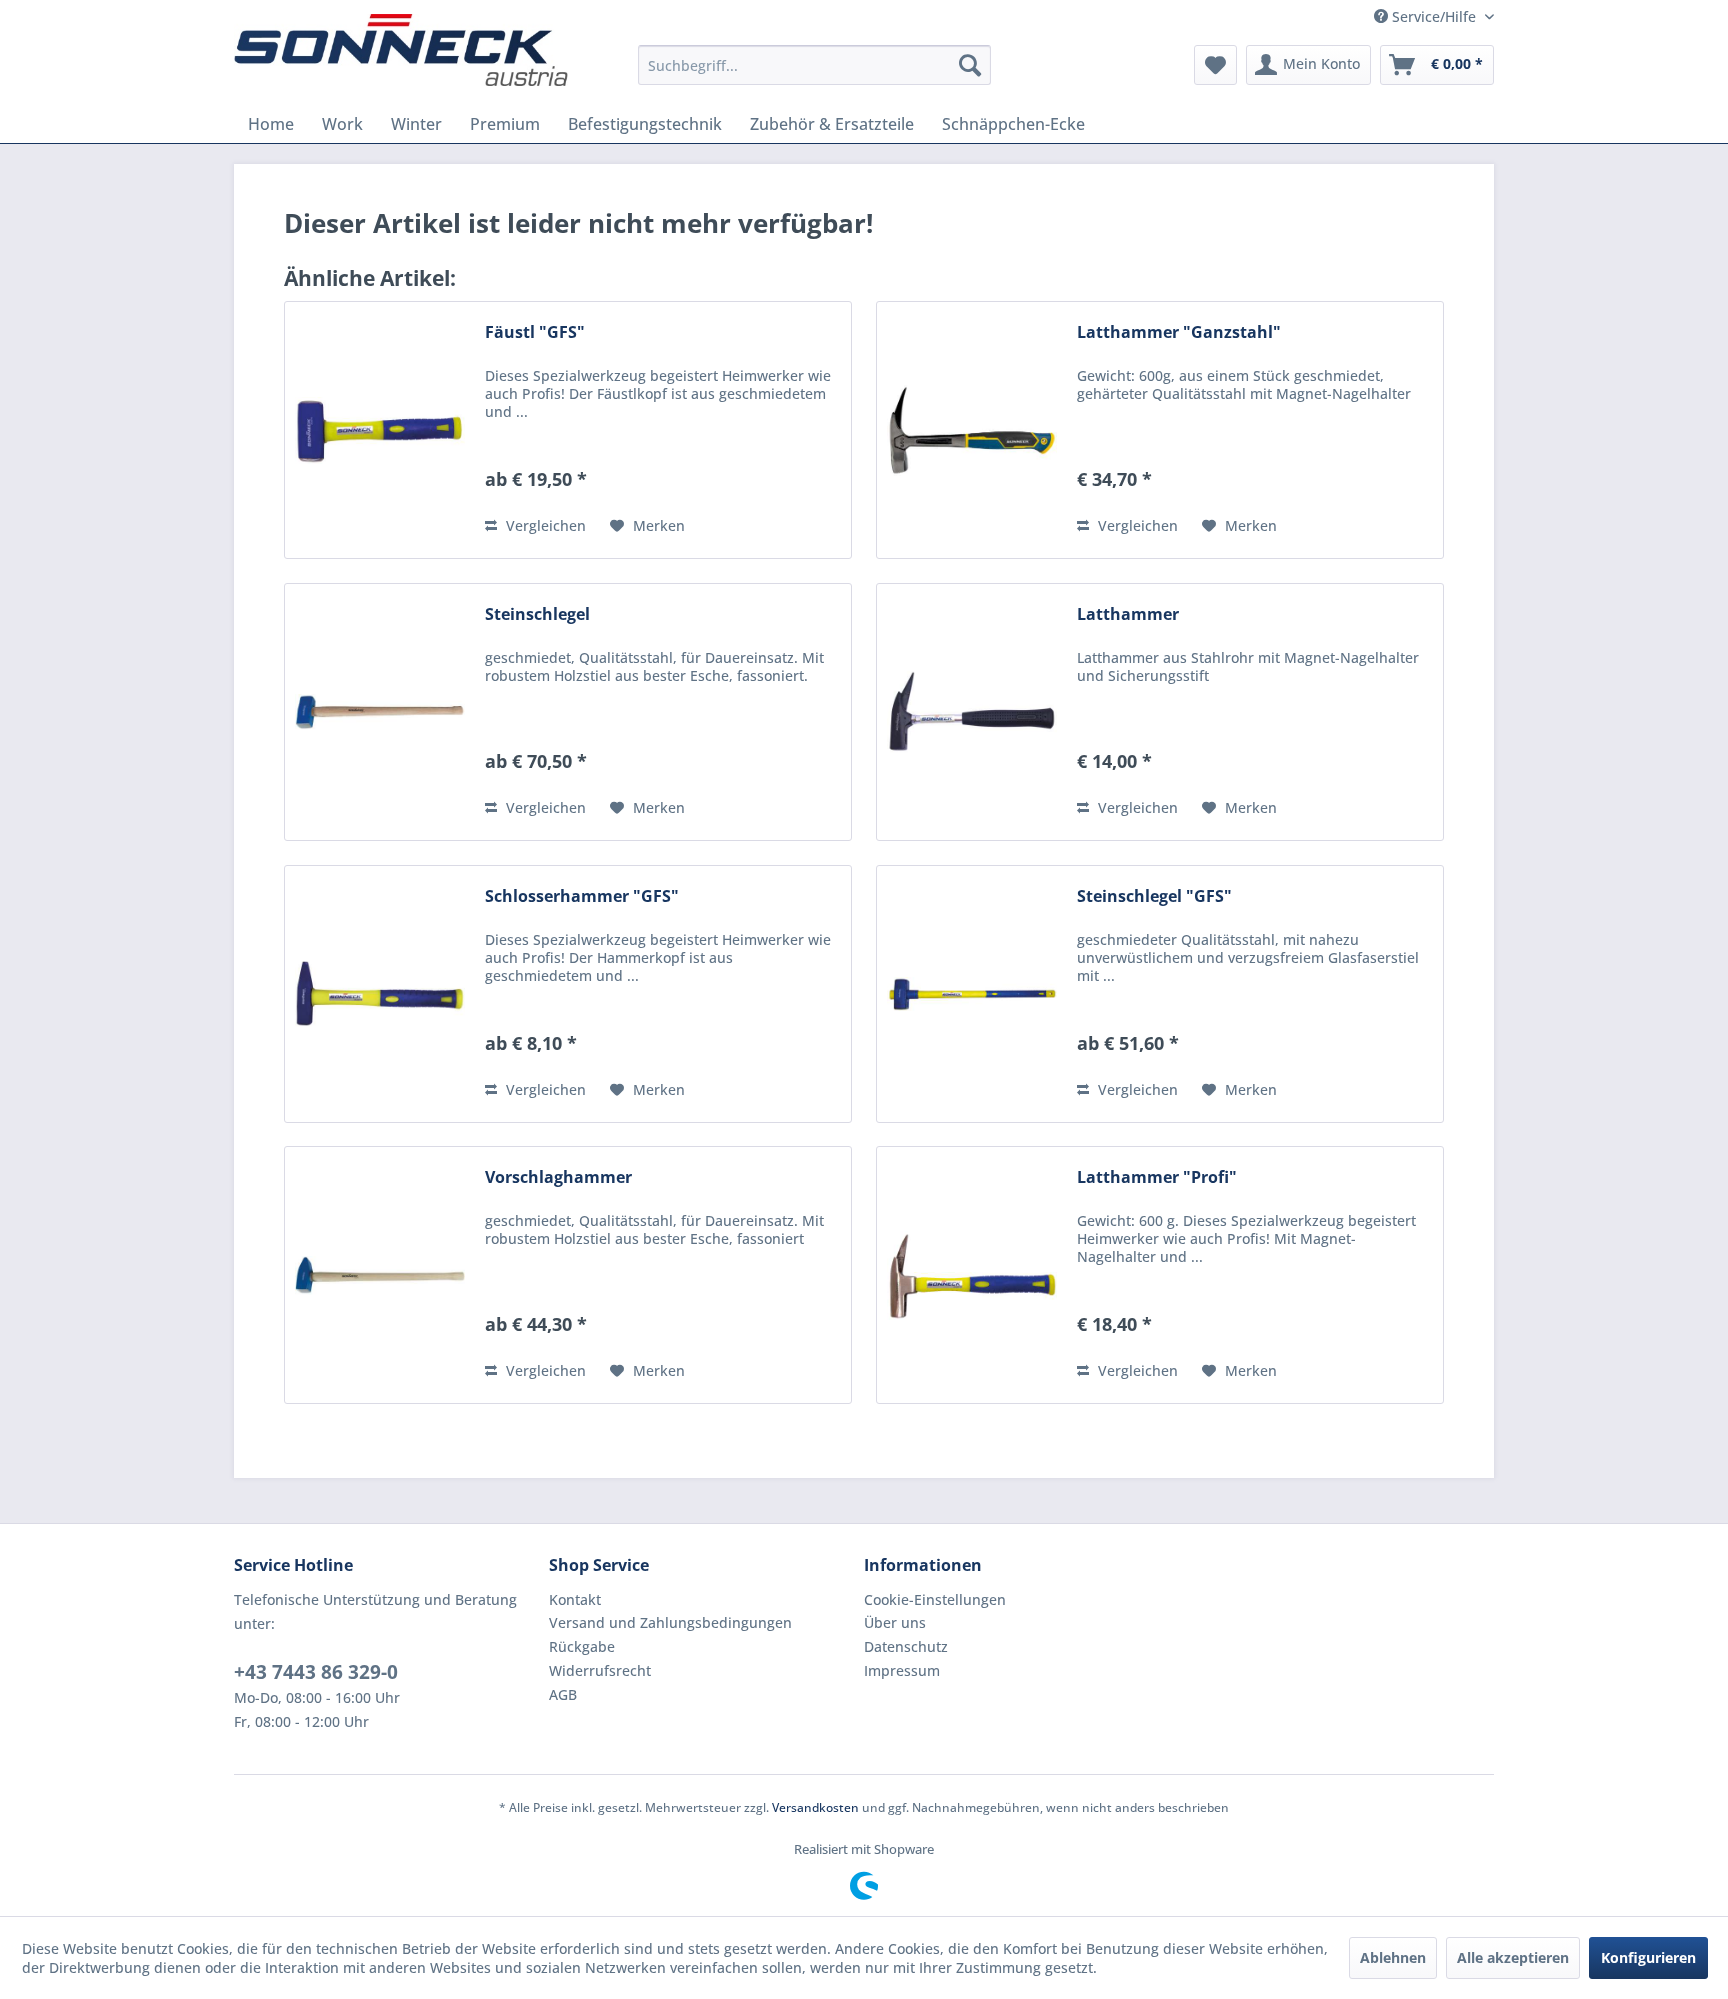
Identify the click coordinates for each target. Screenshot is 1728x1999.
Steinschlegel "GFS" (1154, 896)
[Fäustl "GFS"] (380, 430)
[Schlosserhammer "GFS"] (380, 994)
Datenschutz (906, 1646)
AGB (563, 1694)
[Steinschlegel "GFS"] (972, 994)
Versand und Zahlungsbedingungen (670, 1622)
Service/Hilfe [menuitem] (1434, 16)
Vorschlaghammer (558, 1177)
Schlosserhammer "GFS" (582, 896)
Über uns (895, 1622)
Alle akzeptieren (1513, 1957)
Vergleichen (544, 525)
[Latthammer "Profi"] (972, 1275)
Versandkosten (815, 1807)
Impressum (902, 1670)
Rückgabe (582, 1646)
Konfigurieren (1648, 1957)
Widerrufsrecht (600, 1670)
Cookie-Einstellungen (935, 1599)
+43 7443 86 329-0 (316, 1672)
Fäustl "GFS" (535, 332)
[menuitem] (814, 65)
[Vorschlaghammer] (380, 1275)
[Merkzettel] (1215, 65)
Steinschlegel (537, 614)
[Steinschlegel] (380, 712)
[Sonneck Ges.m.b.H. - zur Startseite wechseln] (401, 50)
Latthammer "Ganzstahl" (1179, 332)
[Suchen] (970, 65)
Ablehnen (1393, 1957)
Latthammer (1128, 614)
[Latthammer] (972, 712)
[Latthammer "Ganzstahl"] (972, 430)
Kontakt (575, 1599)
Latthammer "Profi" (1157, 1177)
